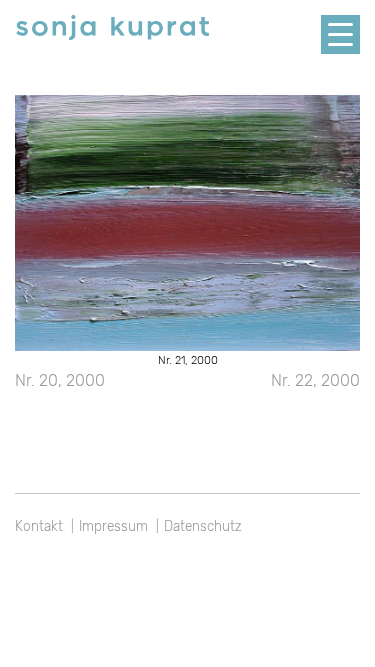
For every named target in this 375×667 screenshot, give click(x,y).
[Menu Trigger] (340, 34)
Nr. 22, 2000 (315, 380)
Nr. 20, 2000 (60, 380)
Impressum (113, 526)
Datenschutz (203, 526)
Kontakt (39, 526)
